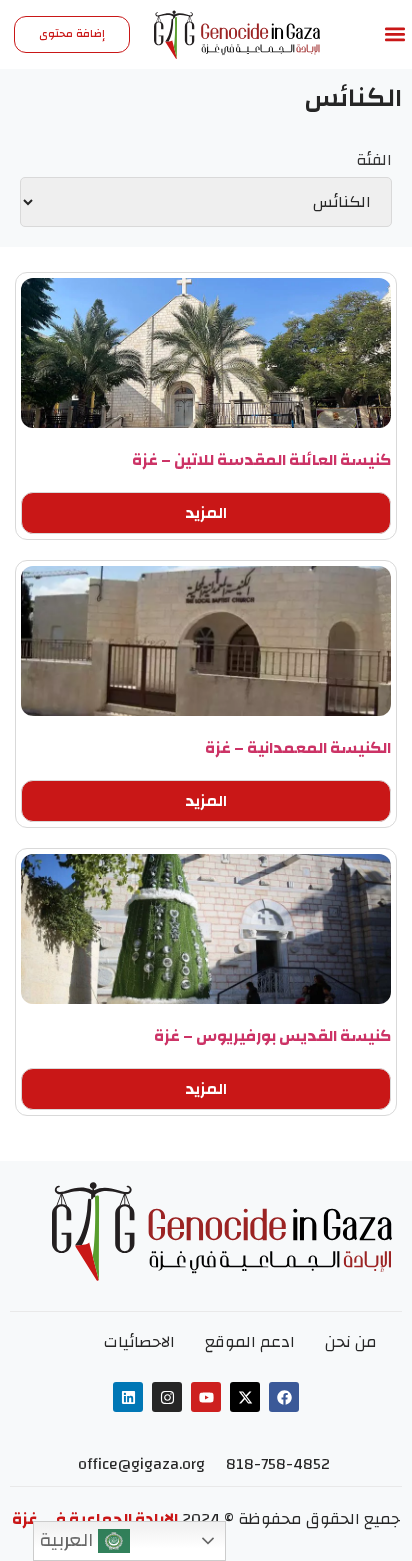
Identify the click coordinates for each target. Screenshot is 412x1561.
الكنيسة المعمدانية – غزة (298, 748)
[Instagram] (167, 1397)
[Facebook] (284, 1397)
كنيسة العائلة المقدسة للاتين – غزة (261, 460)
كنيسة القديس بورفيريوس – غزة (272, 1036)
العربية (68, 1540)
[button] (395, 34)
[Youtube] (206, 1397)
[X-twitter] (245, 1397)
